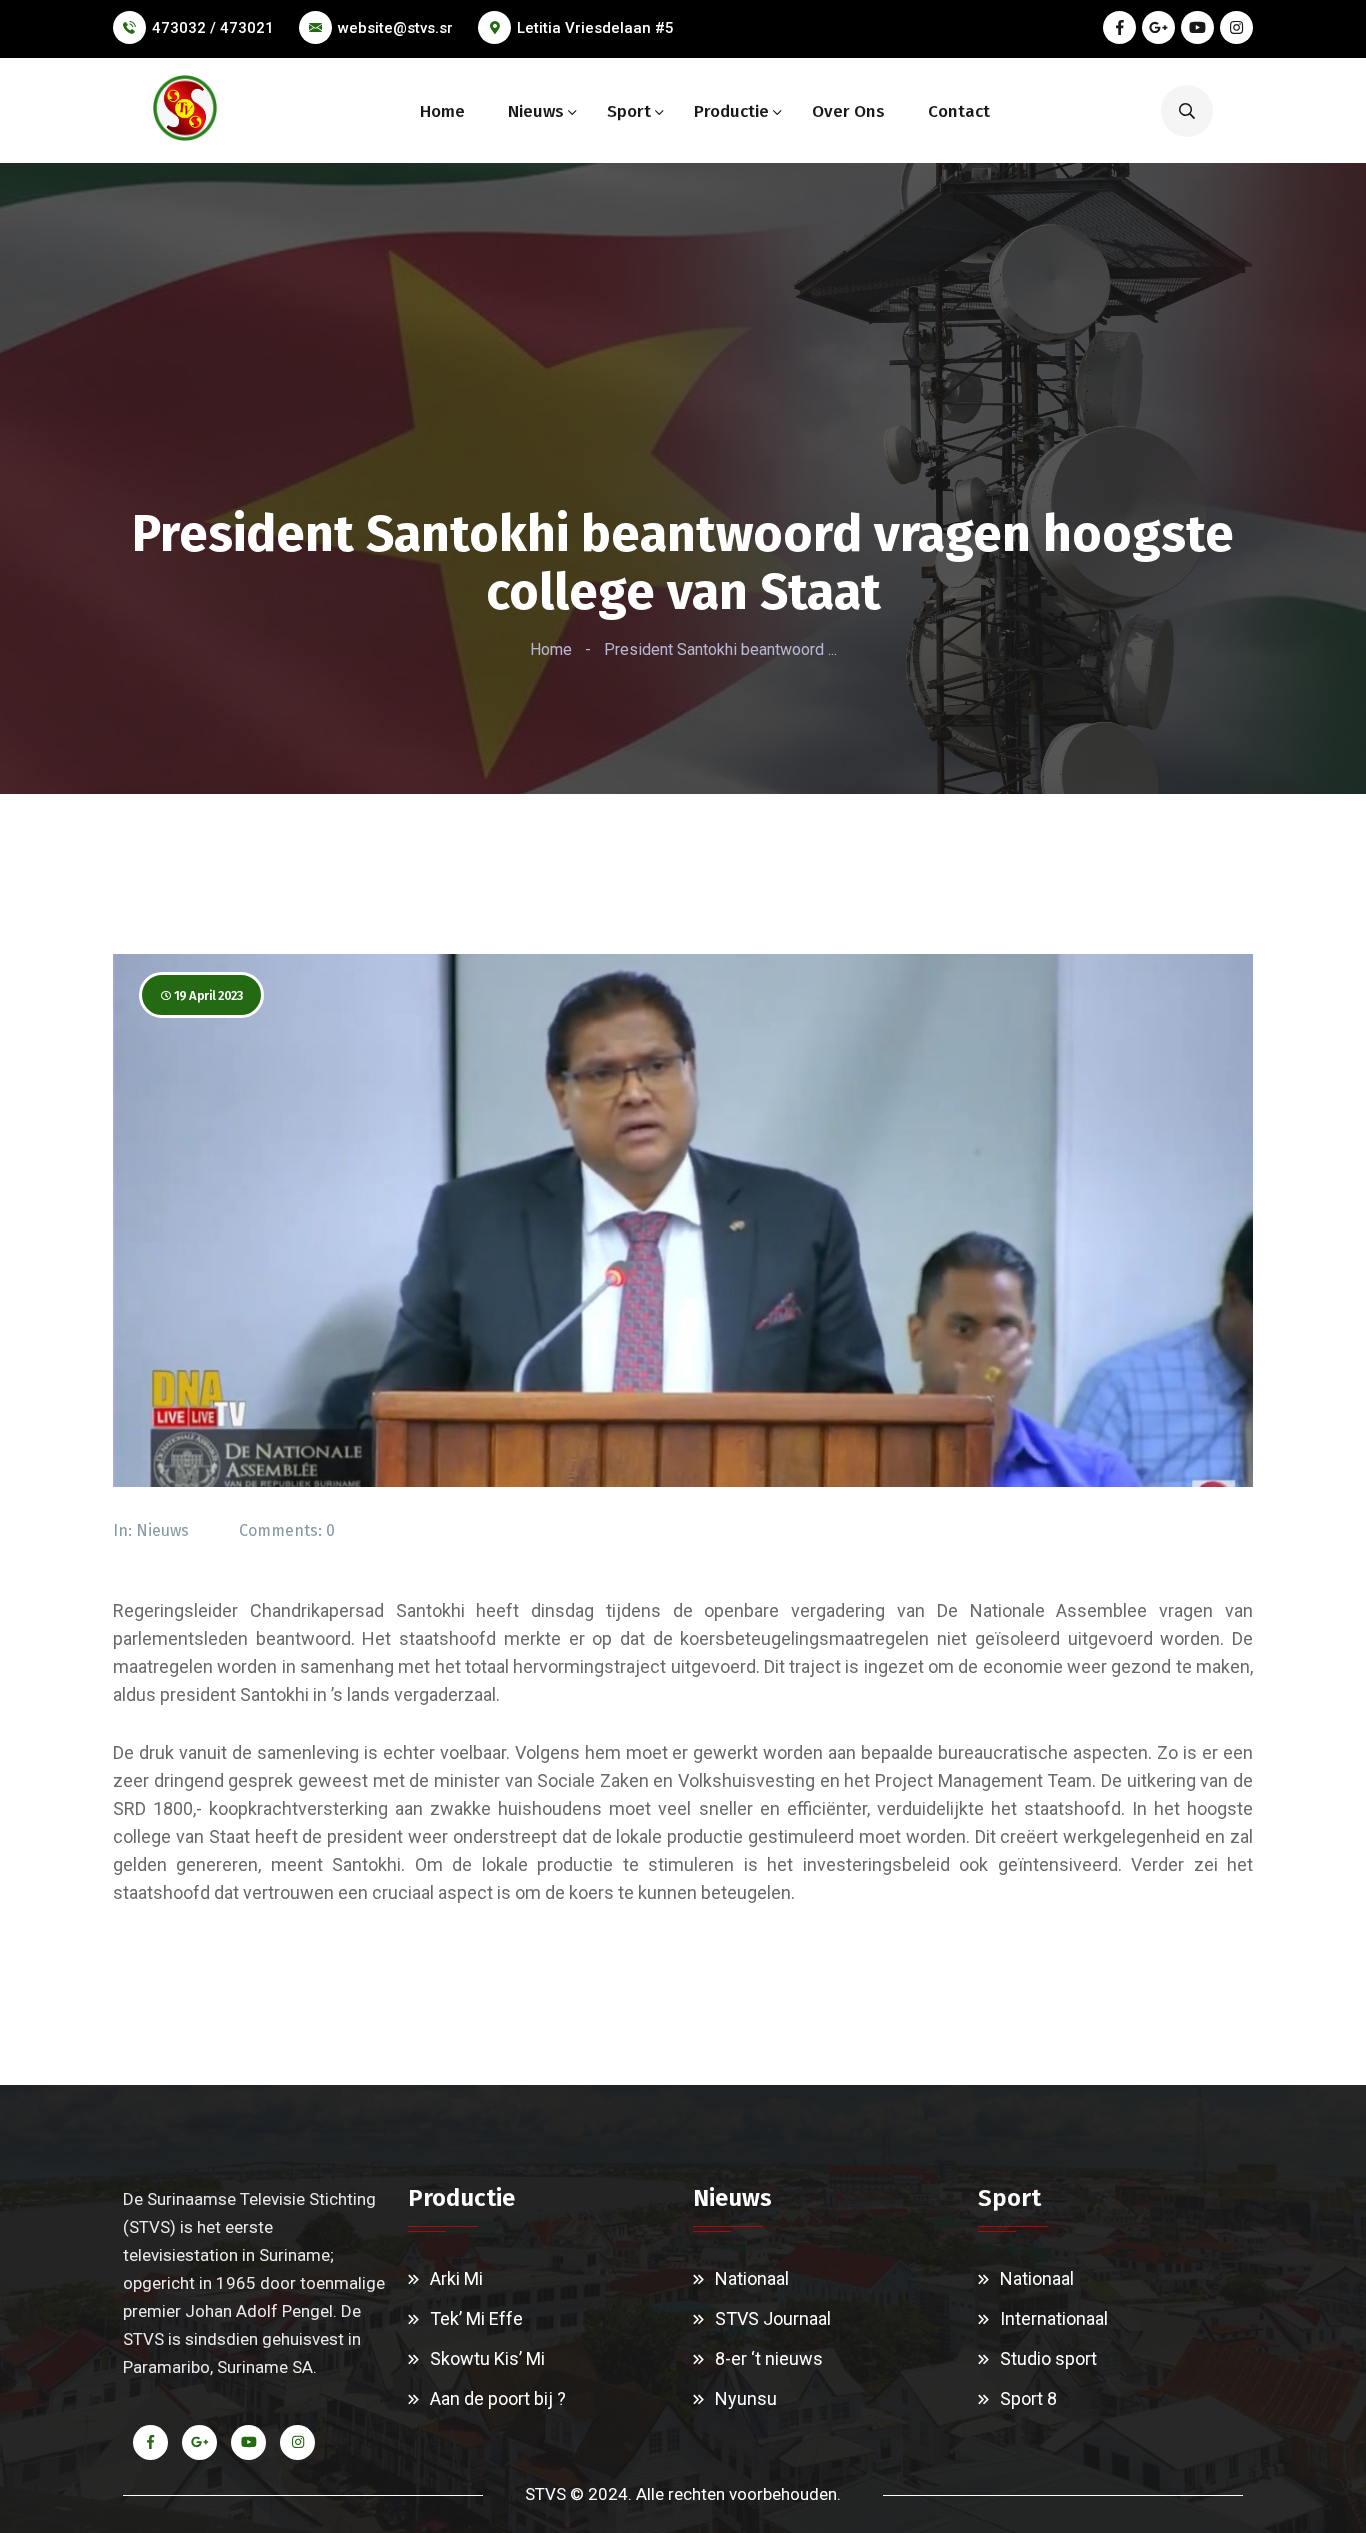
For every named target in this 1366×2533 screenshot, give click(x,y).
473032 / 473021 (213, 28)
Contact (959, 111)
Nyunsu (746, 2398)
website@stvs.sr (395, 28)
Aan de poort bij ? (498, 2398)
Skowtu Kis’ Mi (487, 2358)
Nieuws (536, 111)
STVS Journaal (773, 2318)
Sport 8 (1028, 2398)
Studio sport (1048, 2358)
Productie (731, 111)
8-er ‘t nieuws (769, 2358)
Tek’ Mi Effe (476, 2318)
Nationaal (752, 2278)
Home (442, 111)
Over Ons (848, 111)
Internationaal (1054, 2318)
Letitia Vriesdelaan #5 (595, 28)
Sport (629, 111)
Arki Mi (456, 2278)
